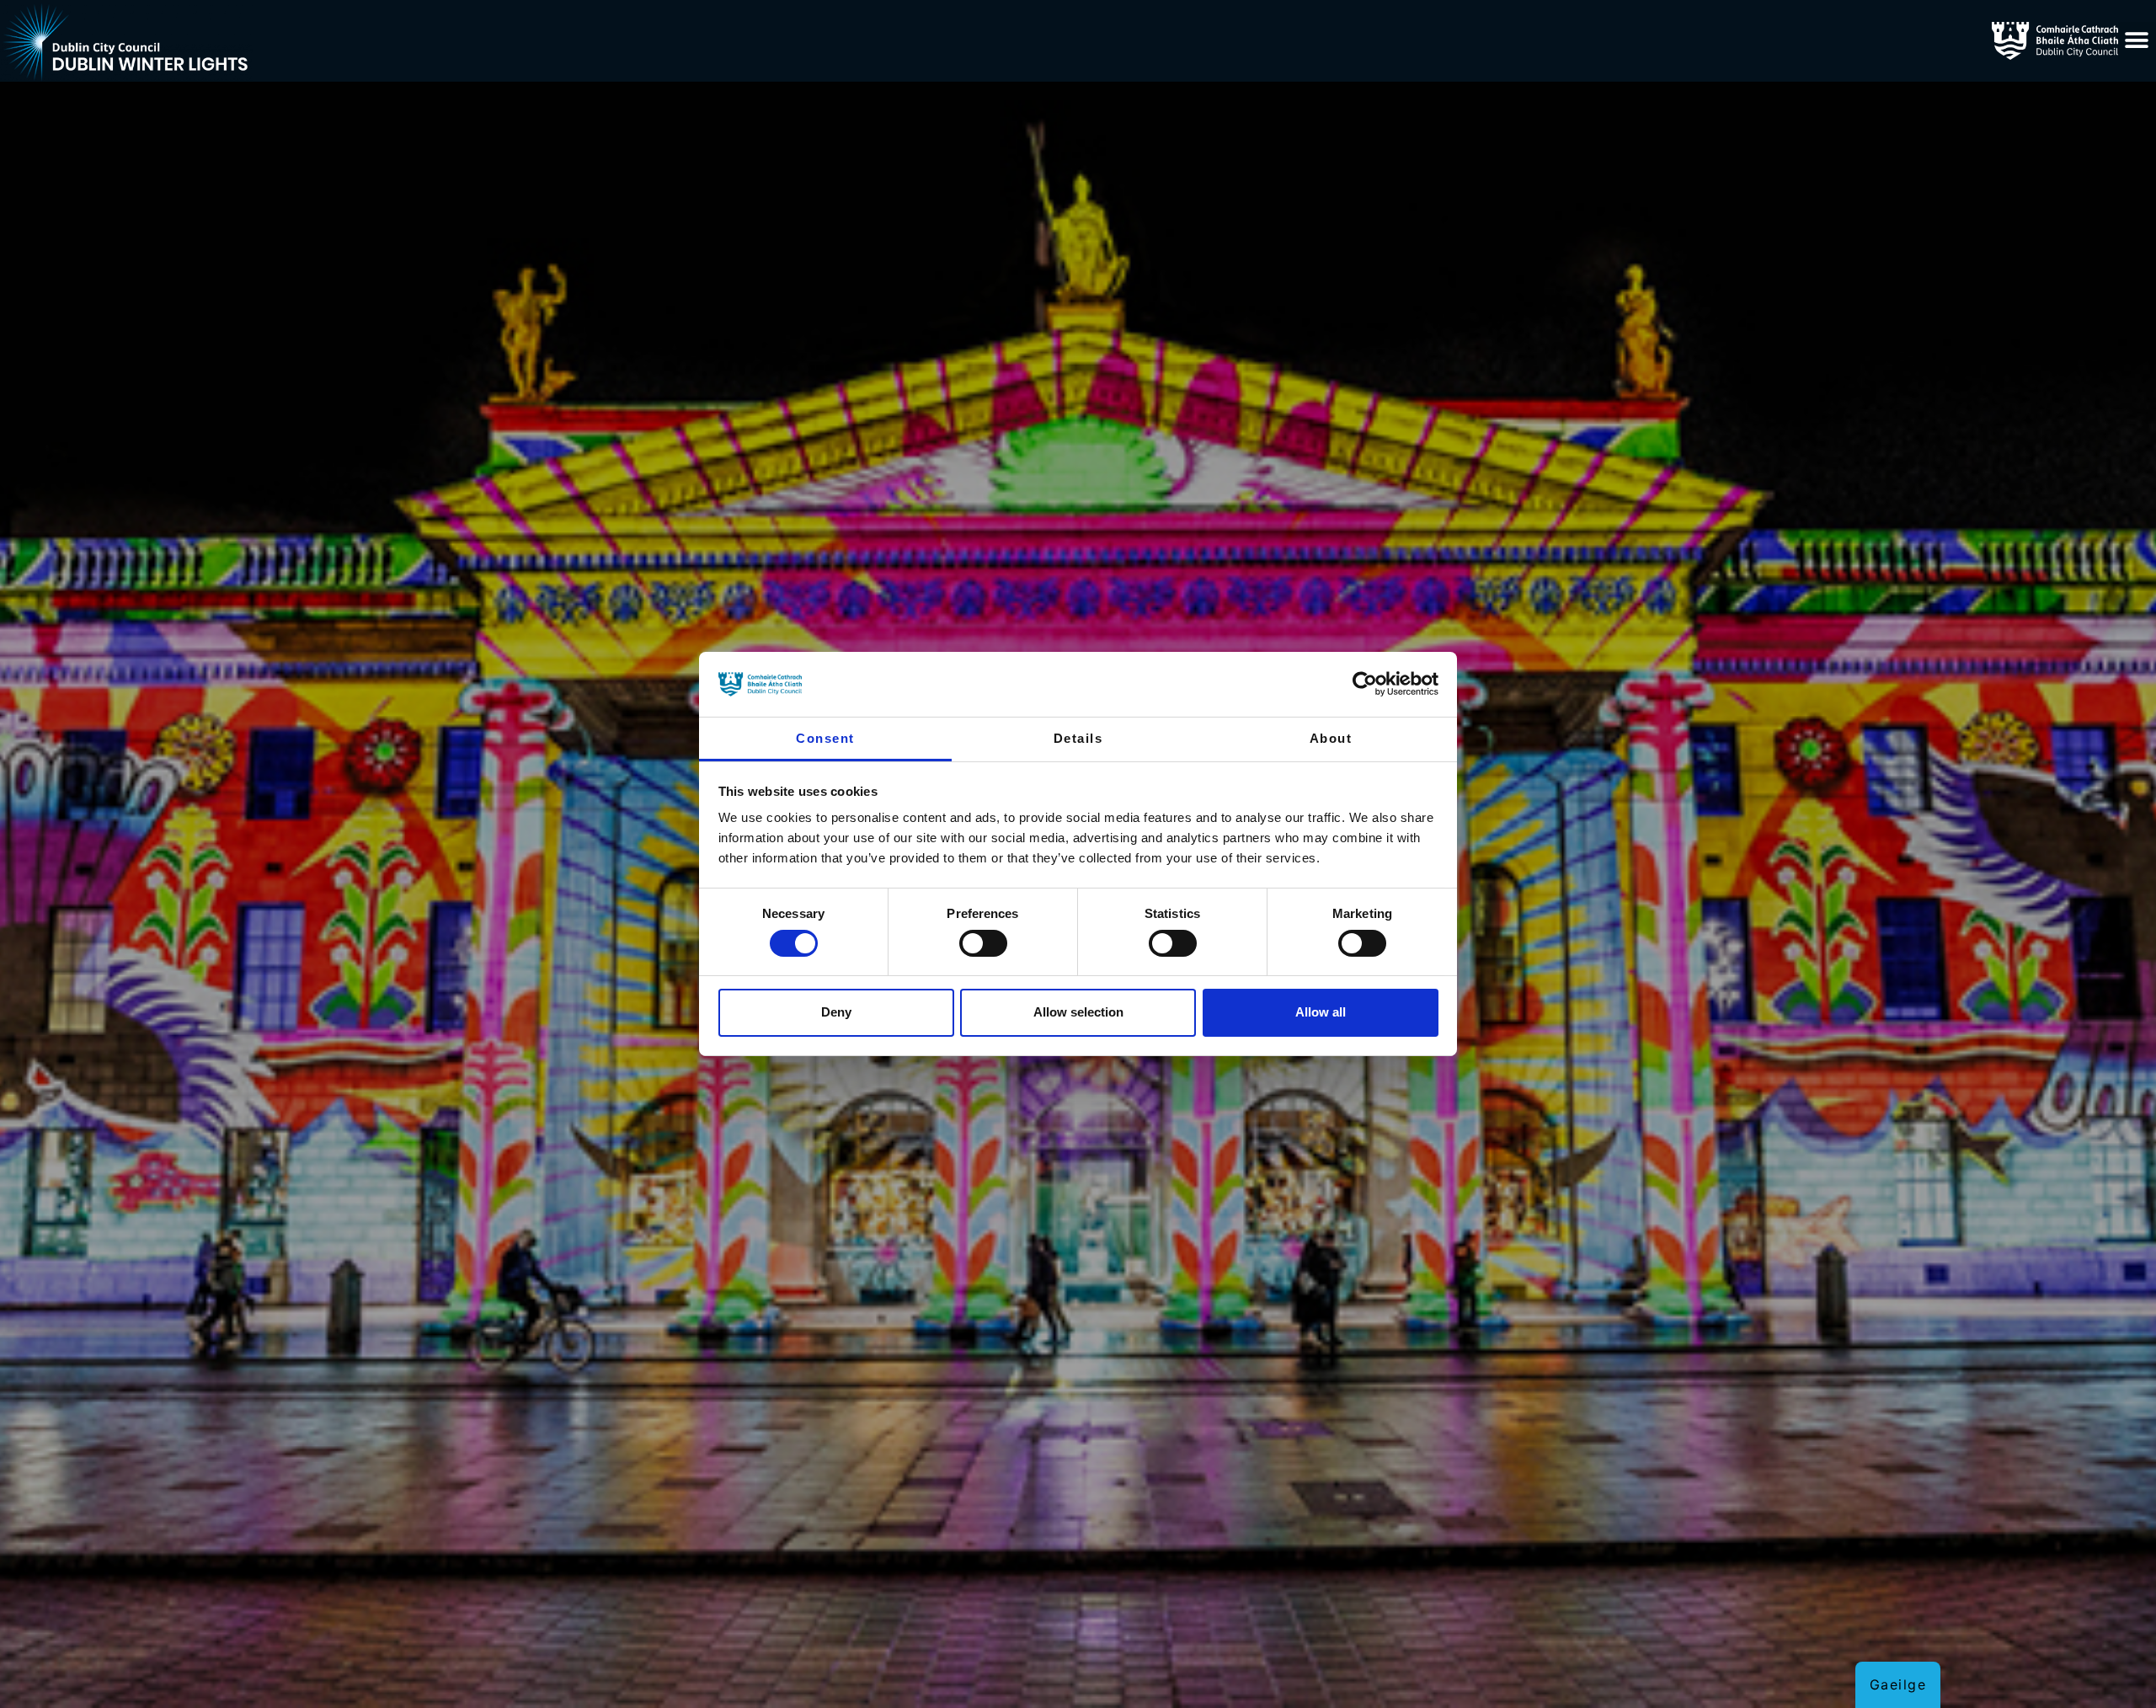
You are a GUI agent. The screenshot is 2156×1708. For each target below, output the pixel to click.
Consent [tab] (825, 738)
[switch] (983, 943)
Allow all (1321, 1012)
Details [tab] (1078, 738)
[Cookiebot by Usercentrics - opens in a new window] (1365, 684)
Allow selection (1078, 1012)
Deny (836, 1012)
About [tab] (1331, 738)
